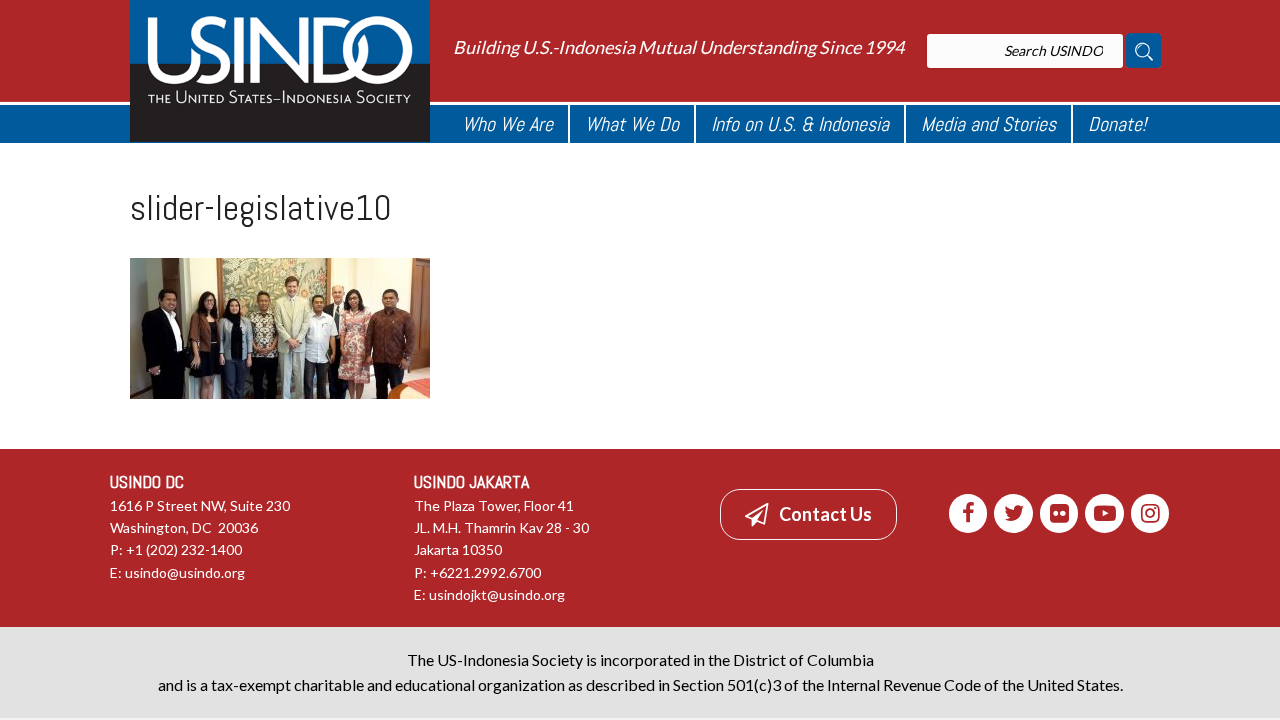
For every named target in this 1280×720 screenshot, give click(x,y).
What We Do (632, 124)
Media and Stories (988, 124)
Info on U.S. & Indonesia (800, 124)
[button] (808, 514)
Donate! (1117, 124)
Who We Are (507, 124)
